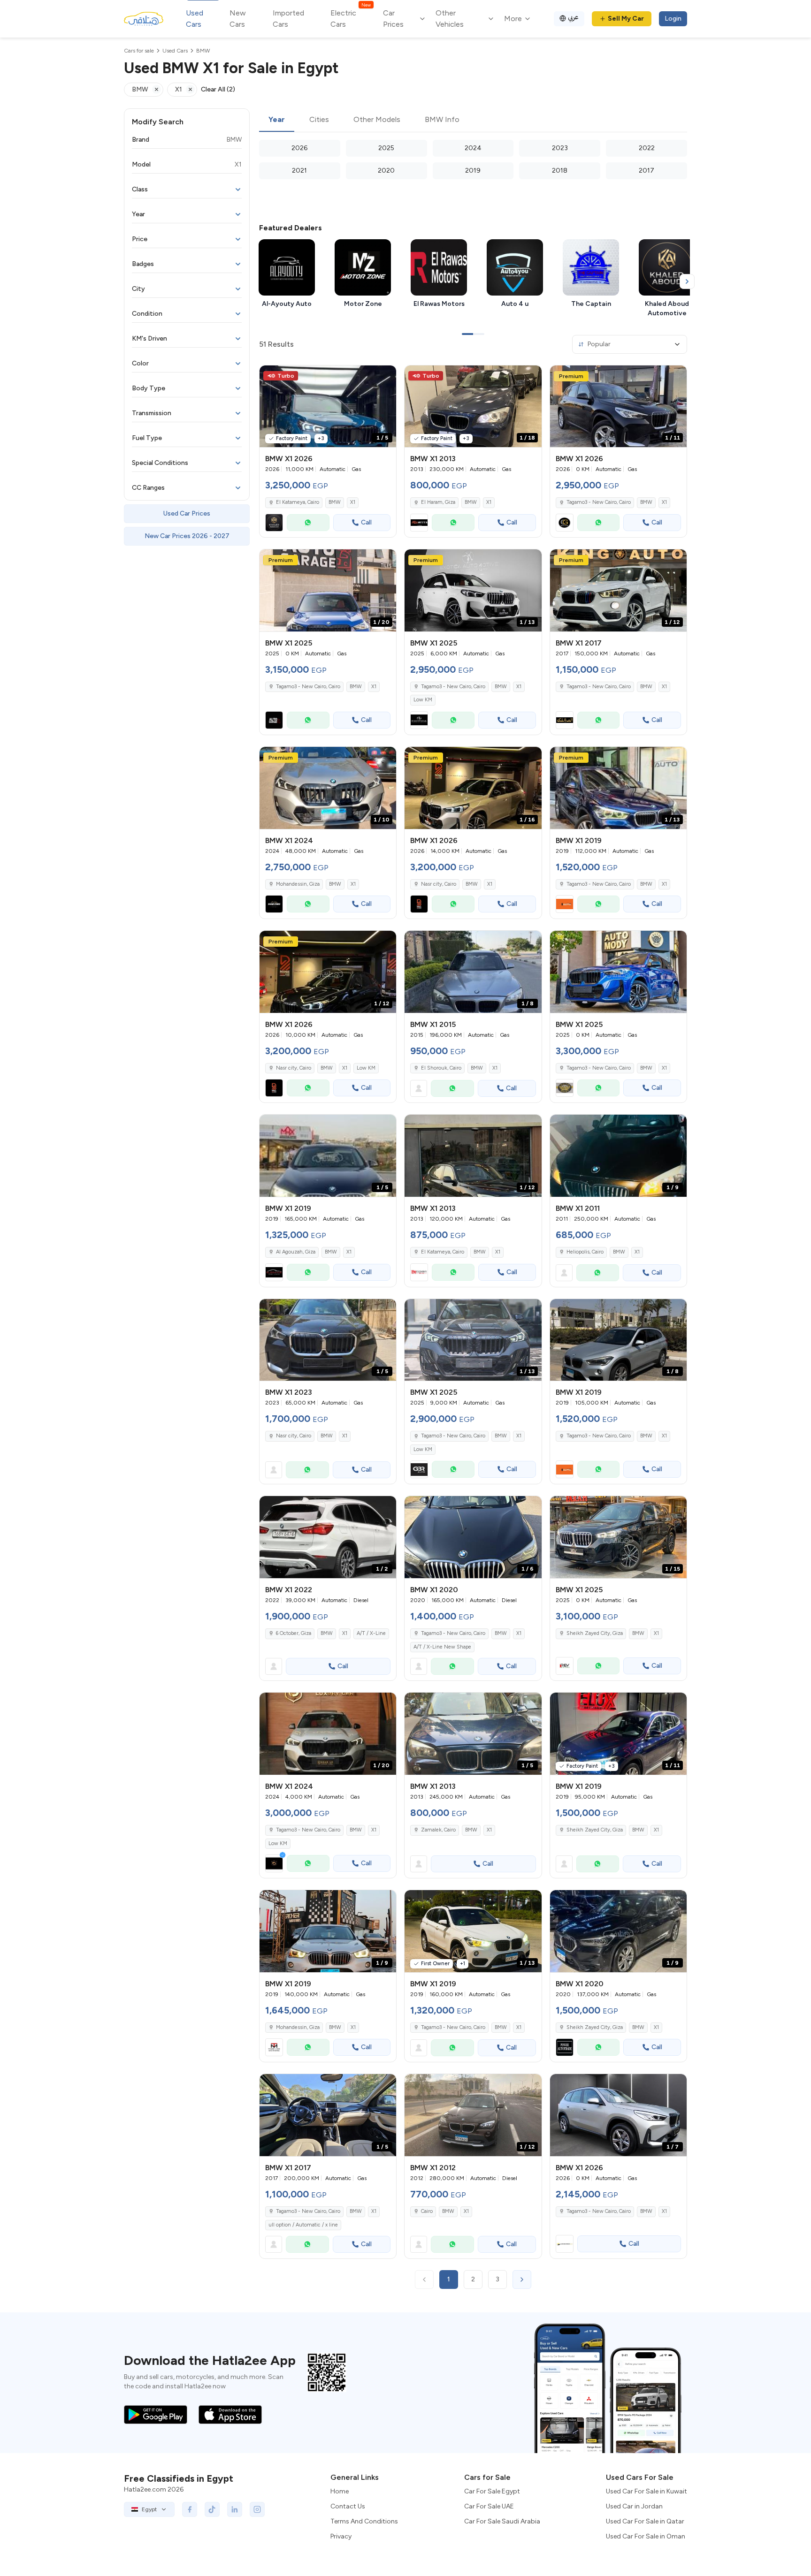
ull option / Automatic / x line (303, 2225)
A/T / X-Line (371, 1633)
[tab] (277, 120)
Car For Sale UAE (489, 2506)
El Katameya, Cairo (298, 502)
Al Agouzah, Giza (296, 1252)
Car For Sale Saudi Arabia (502, 2521)
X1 (353, 502)
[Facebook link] (190, 2509)
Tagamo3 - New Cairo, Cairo (453, 687)
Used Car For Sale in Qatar (645, 2521)
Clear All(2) (218, 89)
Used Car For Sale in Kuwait (647, 2491)
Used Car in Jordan (634, 2506)
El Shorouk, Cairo (441, 1068)
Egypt (149, 2509)
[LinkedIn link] (235, 2509)
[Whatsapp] (308, 523)
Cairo (427, 2211)
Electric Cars (350, 18)
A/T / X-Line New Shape (442, 1647)
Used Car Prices (187, 513)
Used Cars (195, 19)
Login (673, 19)
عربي (573, 17)
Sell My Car (626, 19)
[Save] (385, 377)
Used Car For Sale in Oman (646, 2536)
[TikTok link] (212, 2509)
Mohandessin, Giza (298, 884)
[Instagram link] (257, 2509)
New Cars (238, 19)
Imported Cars (288, 19)
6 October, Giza (294, 1633)
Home (340, 2491)
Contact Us (348, 2506)
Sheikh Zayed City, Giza (595, 1830)
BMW (335, 502)
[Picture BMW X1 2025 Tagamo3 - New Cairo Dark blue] (618, 972)
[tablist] (473, 120)
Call (366, 522)
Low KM (423, 700)
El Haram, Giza (438, 502)
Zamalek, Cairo (438, 1830)
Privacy (341, 2536)
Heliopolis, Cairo (585, 1252)
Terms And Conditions (364, 2521)
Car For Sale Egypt (492, 2491)
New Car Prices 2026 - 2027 (187, 536)
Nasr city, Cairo (439, 884)
